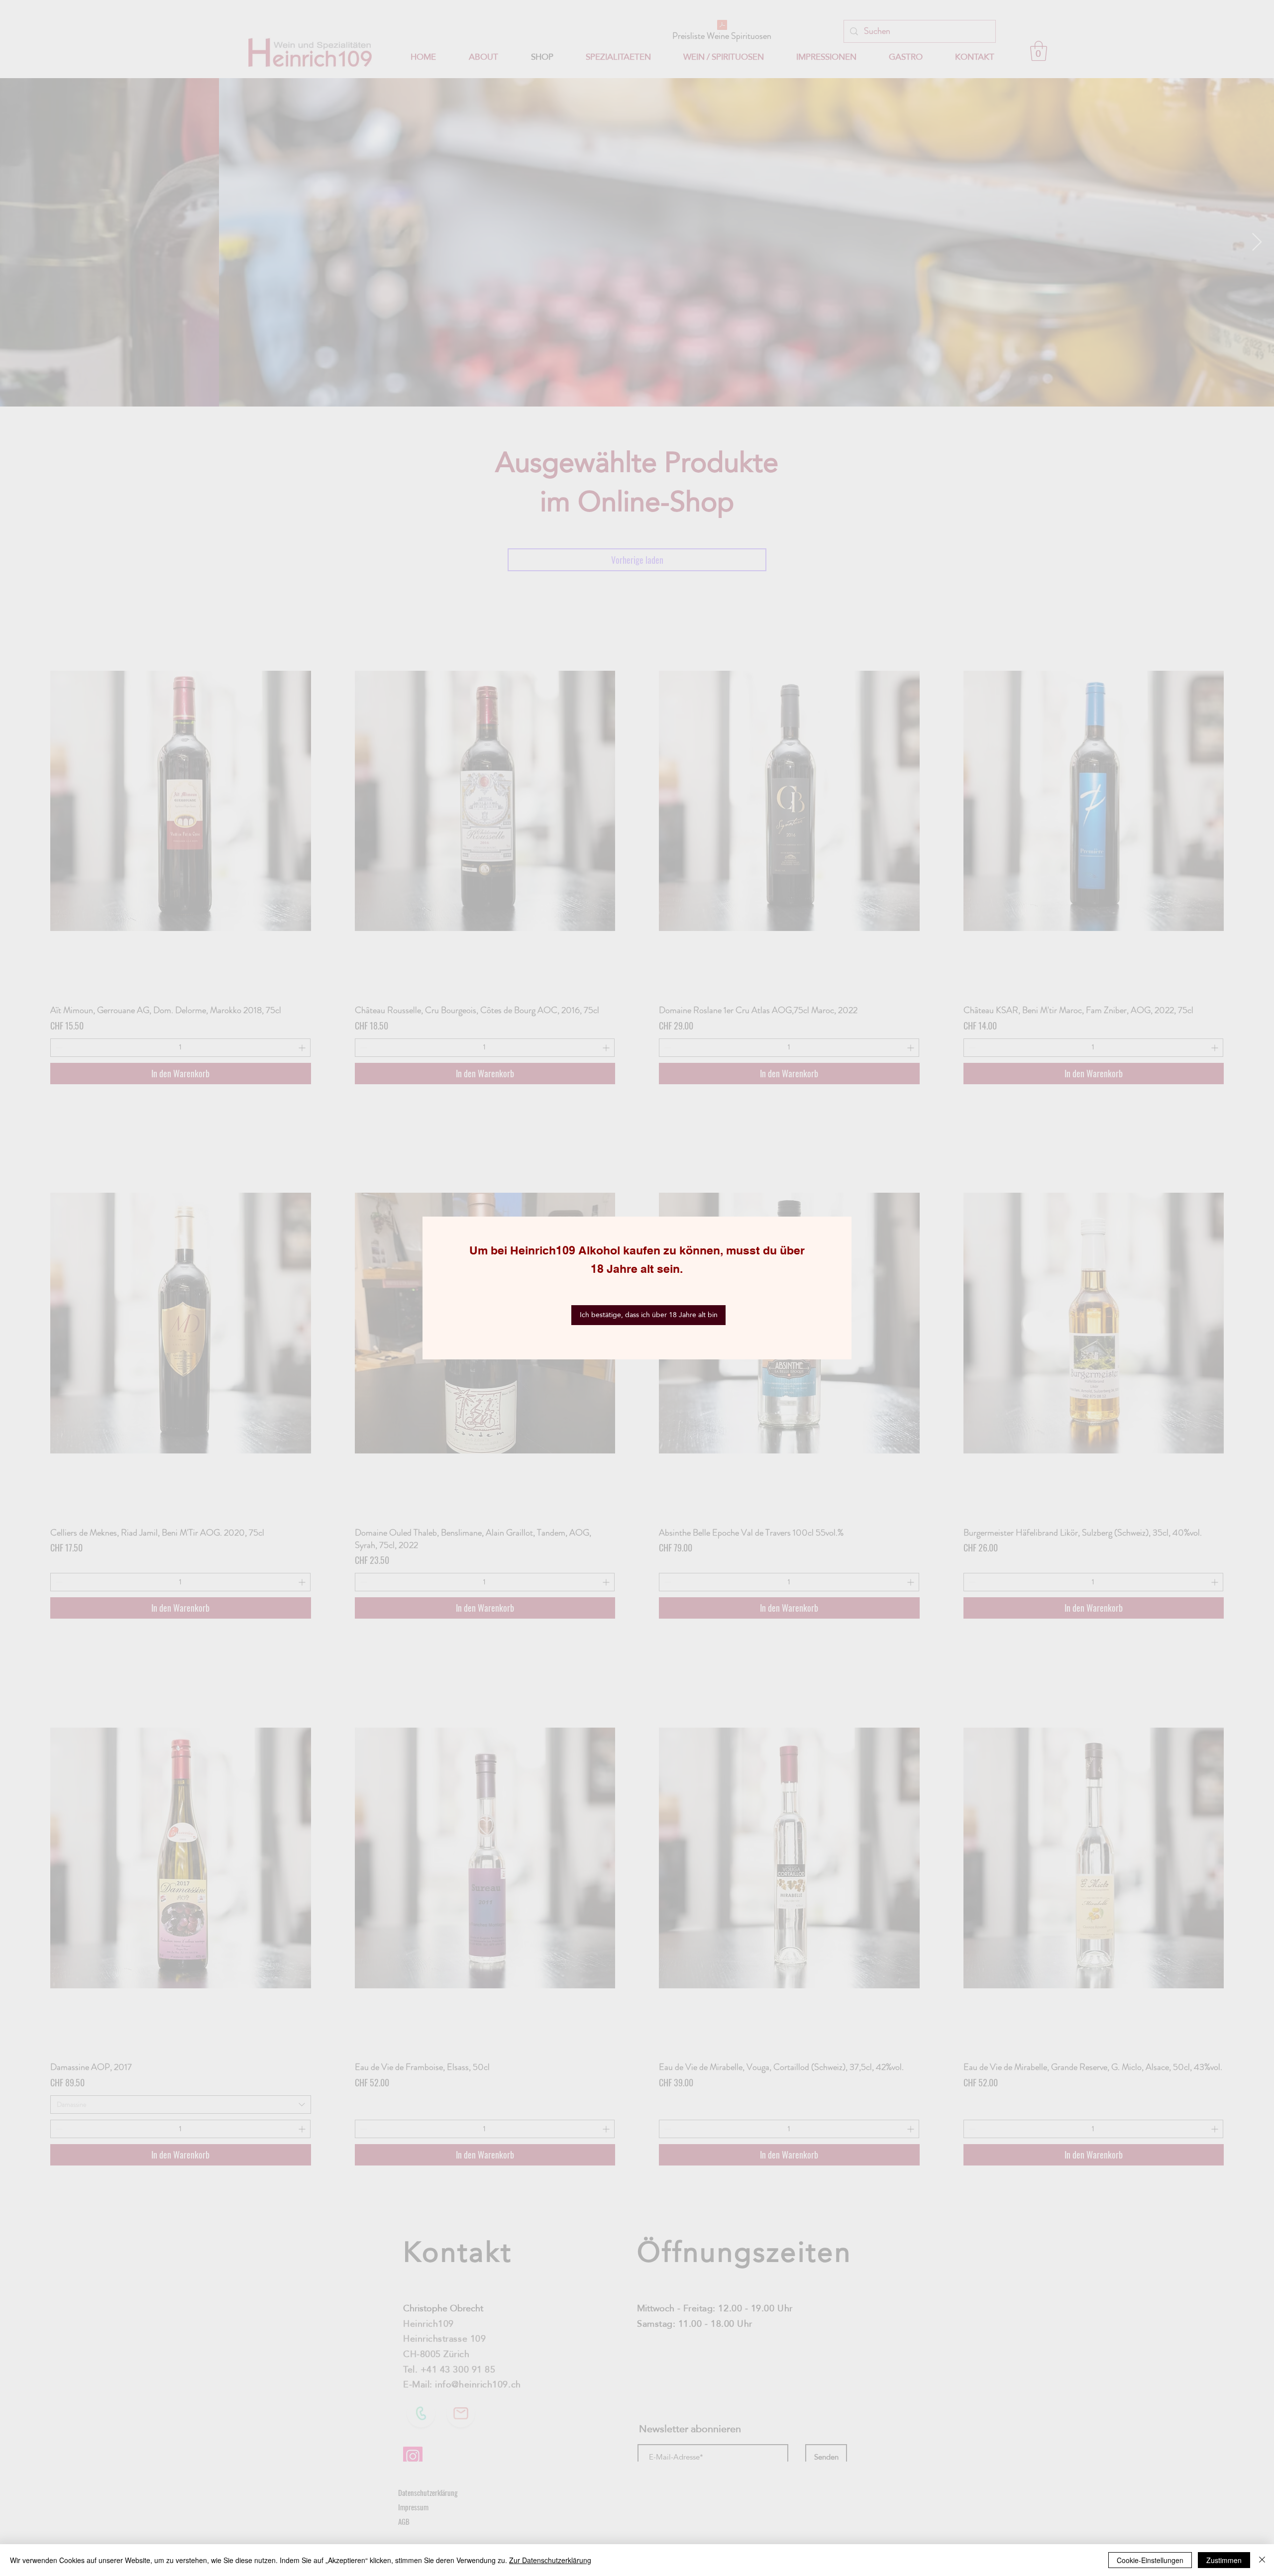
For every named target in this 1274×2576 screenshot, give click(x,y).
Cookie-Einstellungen (1150, 2560)
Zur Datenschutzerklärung (550, 2560)
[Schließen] (1262, 2560)
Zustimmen (1224, 2560)
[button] (648, 1315)
